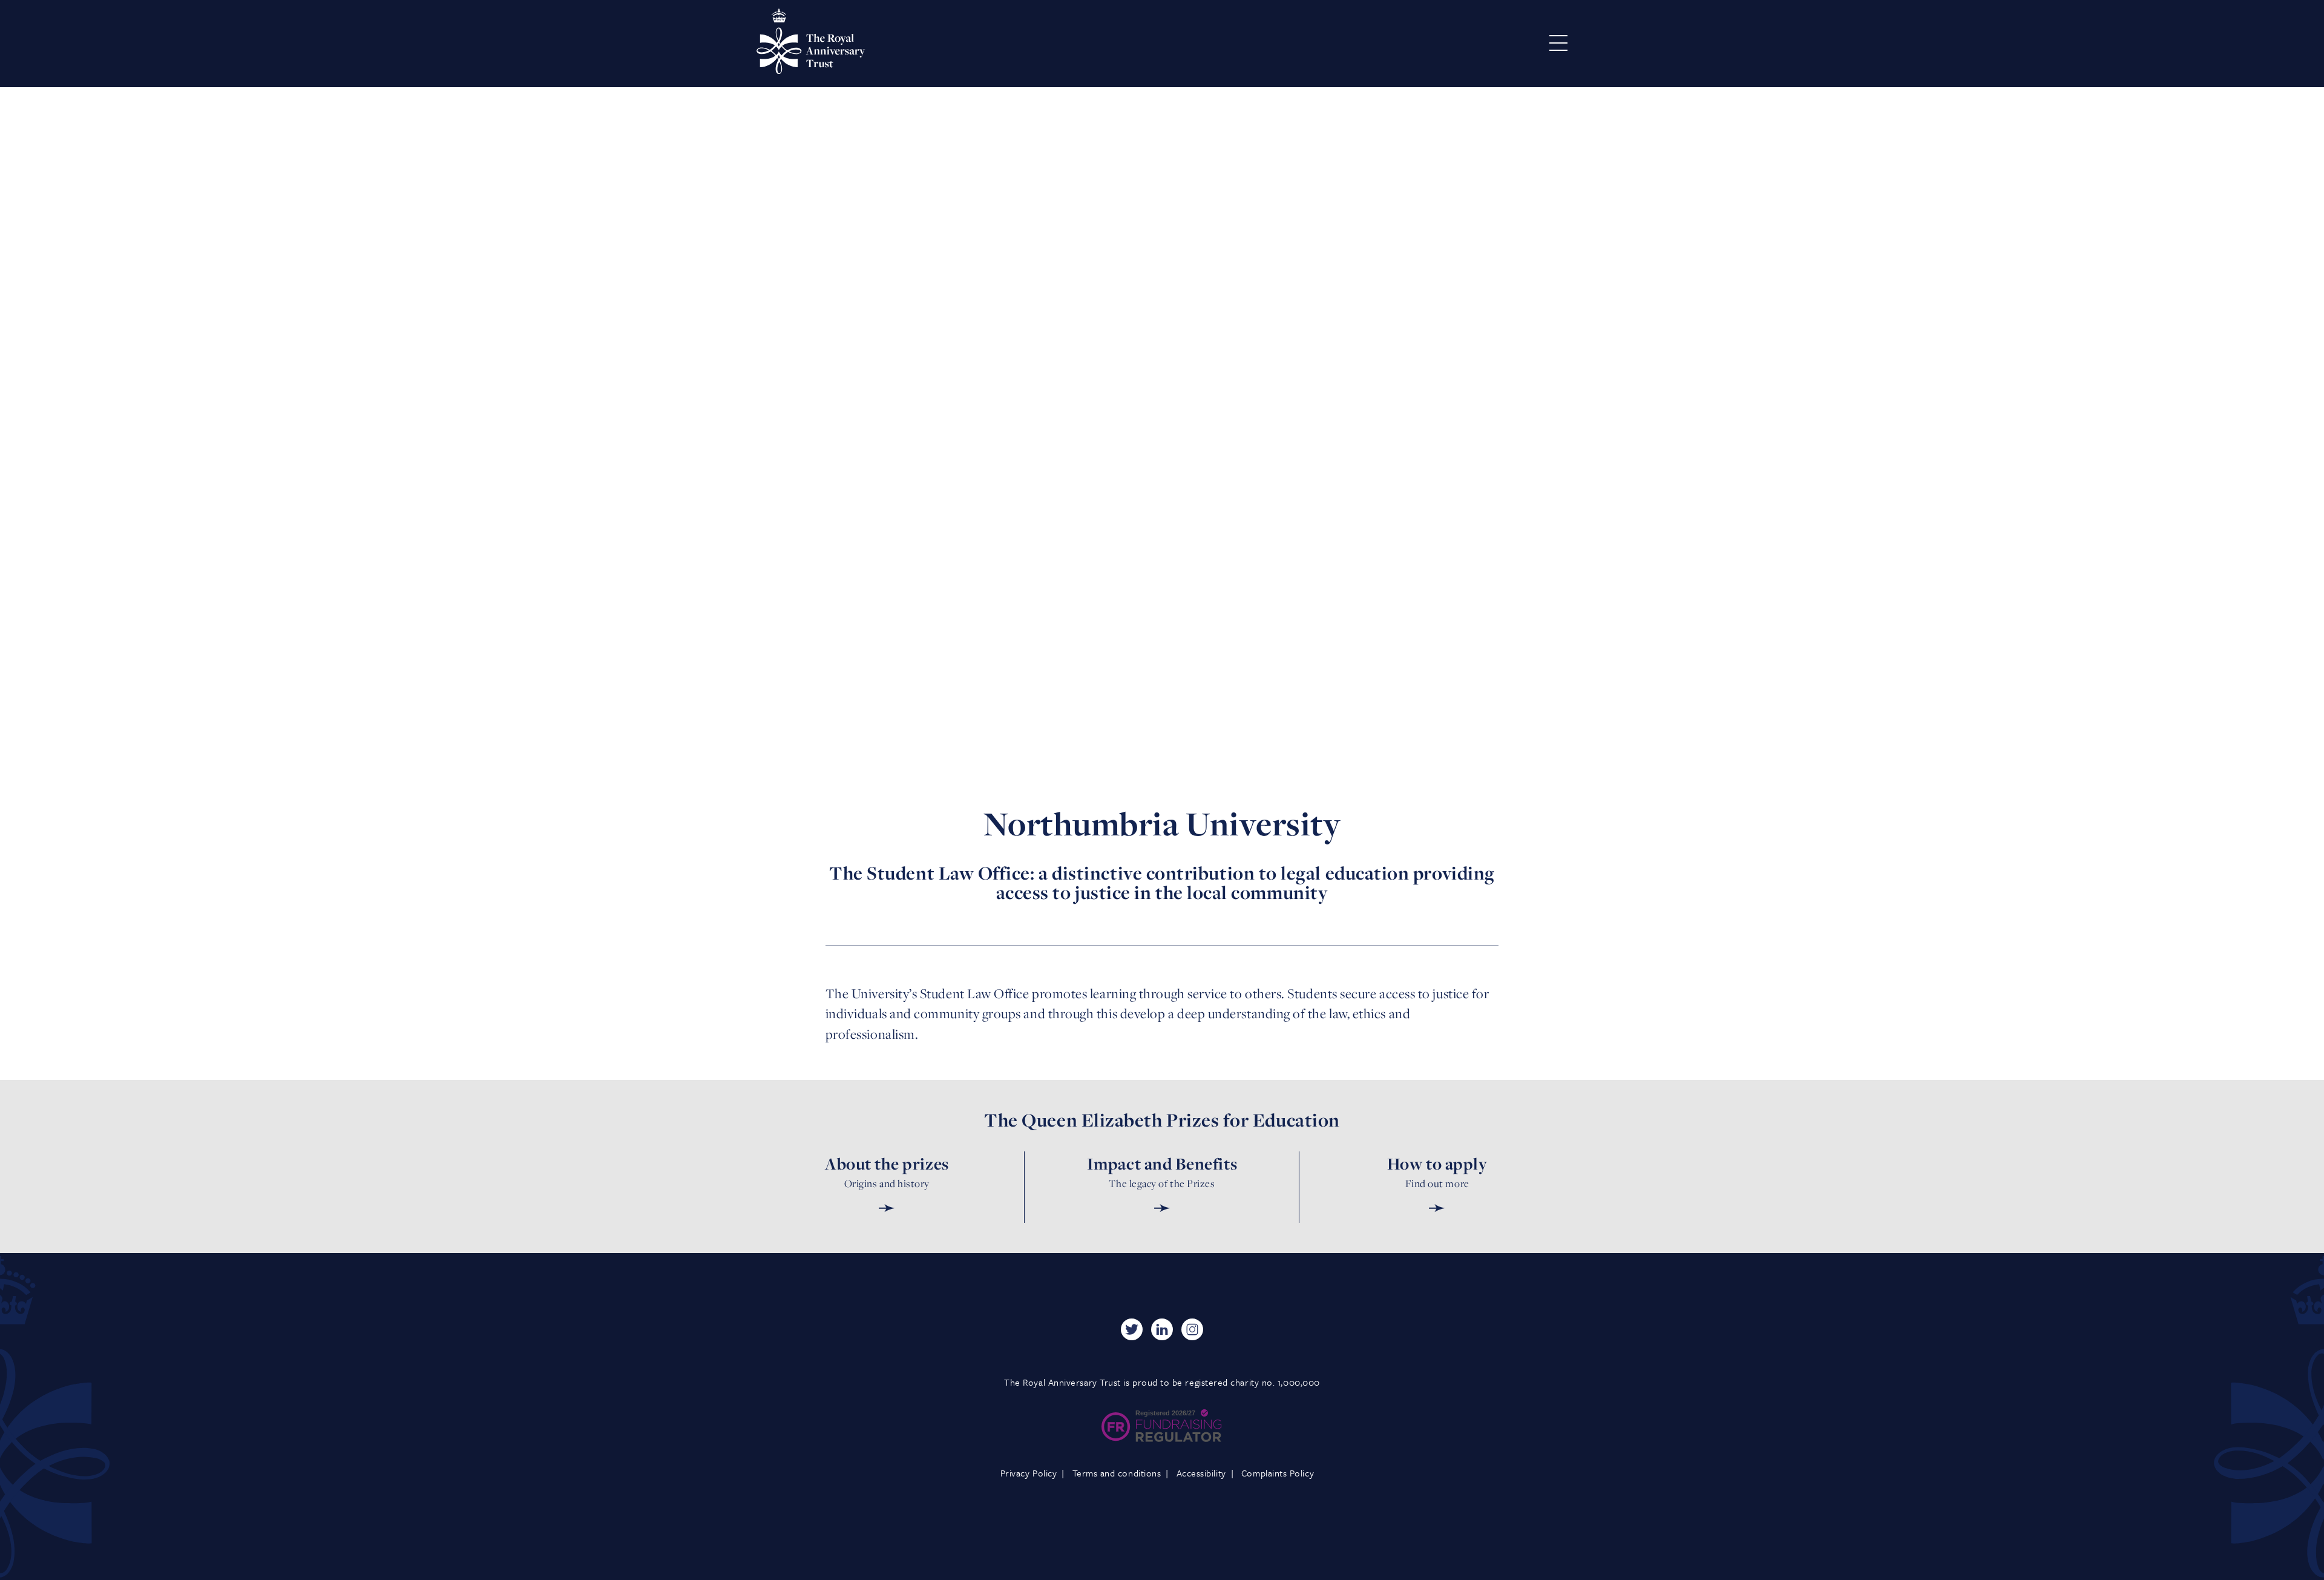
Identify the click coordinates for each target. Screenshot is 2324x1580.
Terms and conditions (1117, 1473)
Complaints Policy (1278, 1473)
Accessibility (1201, 1473)
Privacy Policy (1029, 1473)
